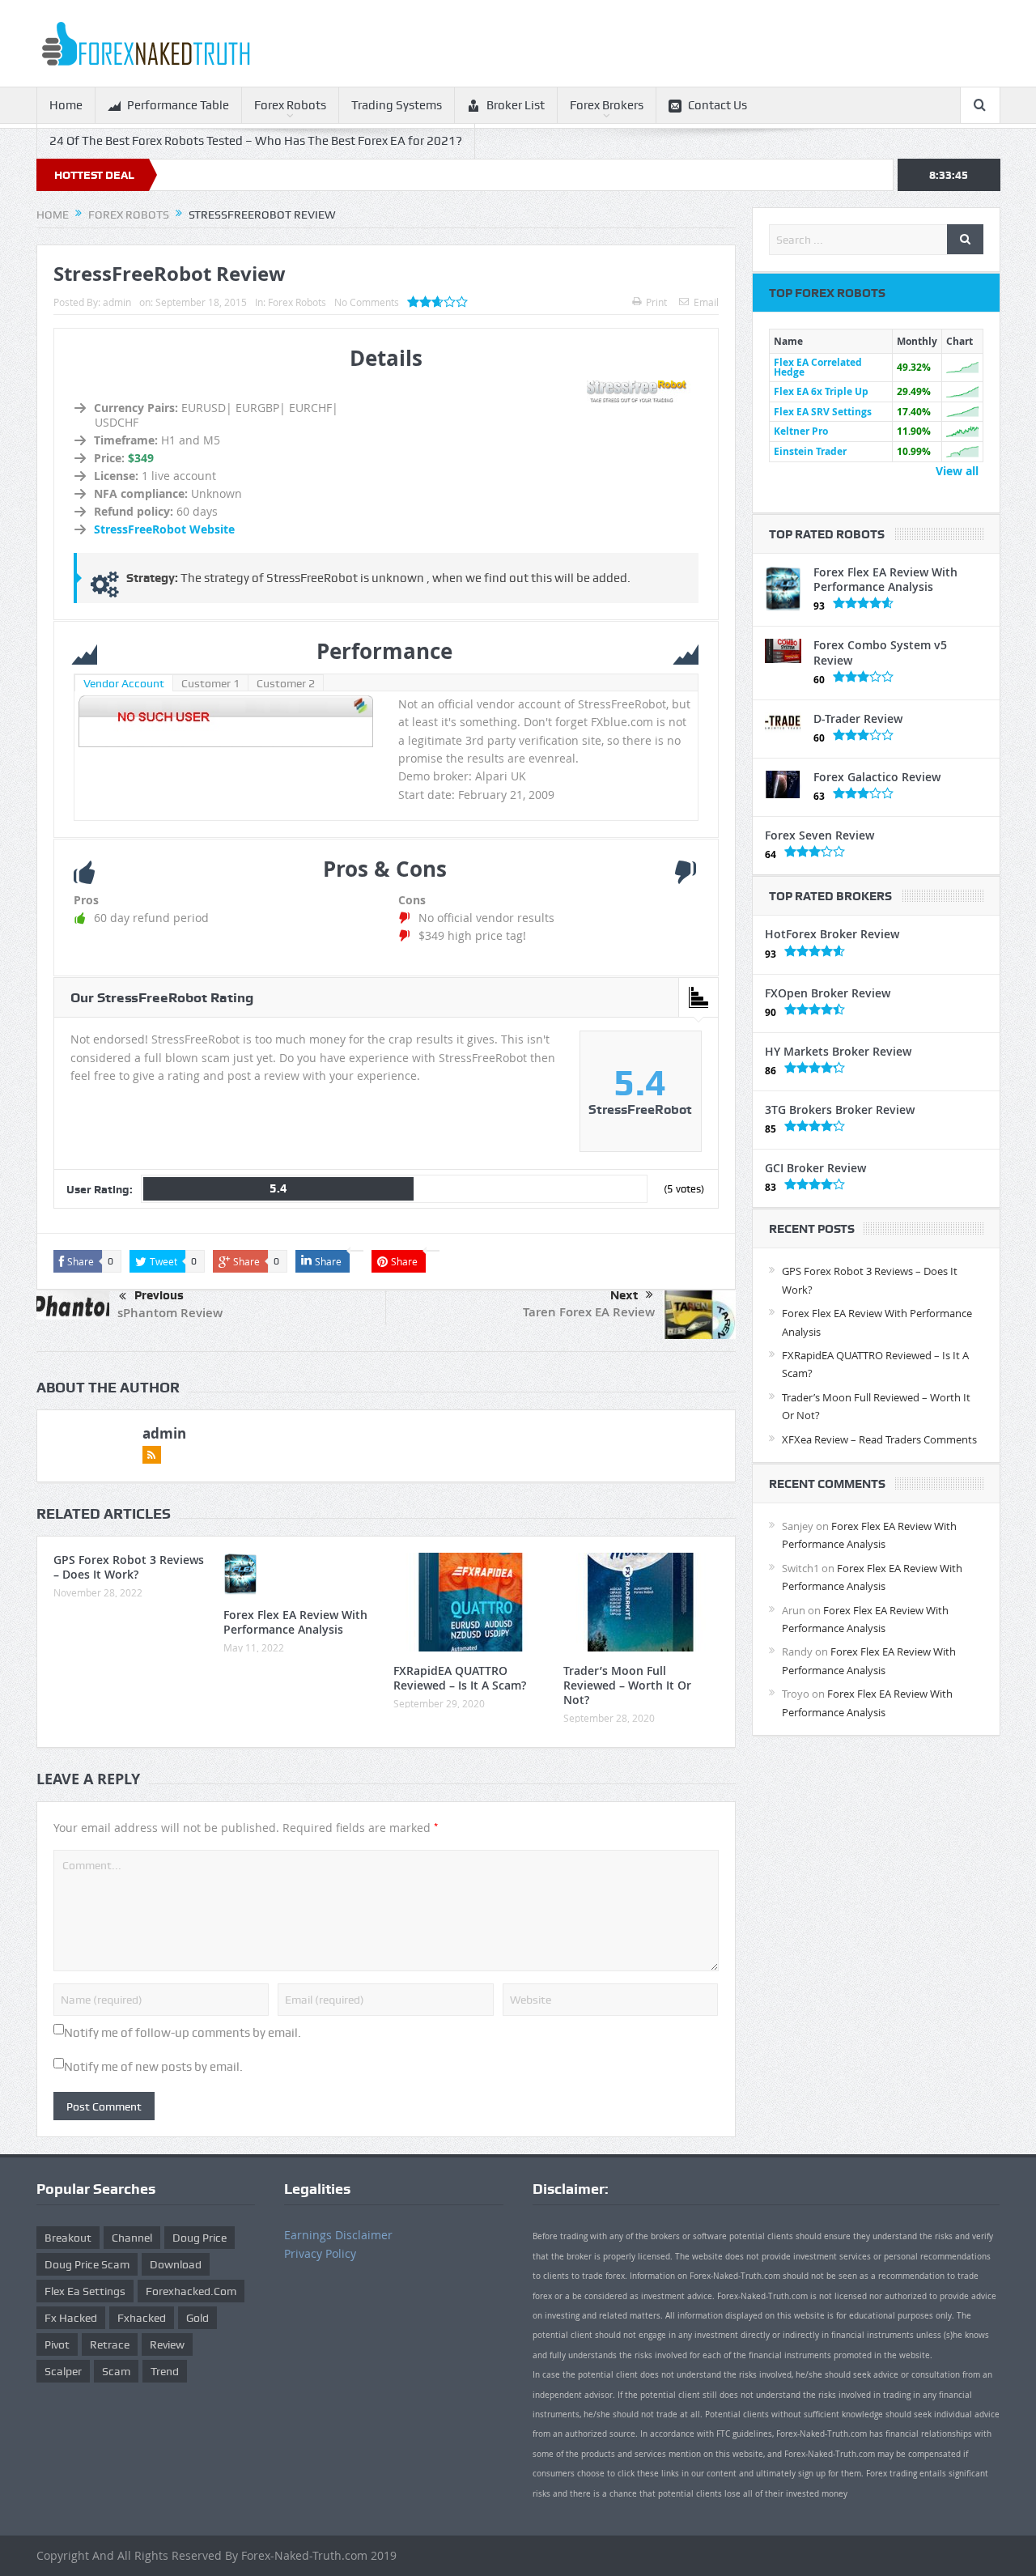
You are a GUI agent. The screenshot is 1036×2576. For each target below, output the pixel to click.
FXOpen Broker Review (828, 993)
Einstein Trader (810, 451)
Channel (132, 2238)
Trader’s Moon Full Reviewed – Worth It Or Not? (627, 1685)
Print (656, 302)
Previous (159, 1295)
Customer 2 (286, 683)
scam (116, 2371)
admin (117, 302)
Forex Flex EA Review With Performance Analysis (295, 1622)
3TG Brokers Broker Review (840, 1109)
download (176, 2264)
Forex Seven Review (819, 835)
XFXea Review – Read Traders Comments (879, 1439)
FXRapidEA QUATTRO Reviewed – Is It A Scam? (460, 1678)
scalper (63, 2371)
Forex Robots (290, 105)
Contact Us (718, 105)
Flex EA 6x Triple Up (821, 391)
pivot (57, 2344)
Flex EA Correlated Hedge (818, 367)
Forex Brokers (607, 105)
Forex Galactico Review (877, 777)
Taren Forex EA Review (589, 1312)
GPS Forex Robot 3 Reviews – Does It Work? (129, 1567)
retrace (110, 2344)
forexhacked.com (191, 2291)
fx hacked (71, 2318)
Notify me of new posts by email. (153, 2067)
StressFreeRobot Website (164, 529)
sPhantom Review (170, 1313)
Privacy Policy (320, 2253)
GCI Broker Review (815, 1168)
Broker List (516, 105)
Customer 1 (210, 683)
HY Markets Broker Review (838, 1051)
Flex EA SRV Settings (823, 412)
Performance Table (178, 105)
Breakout (68, 2238)
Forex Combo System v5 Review (880, 652)
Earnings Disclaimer (338, 2235)
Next (624, 1295)
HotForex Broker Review (832, 934)
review (167, 2344)
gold (197, 2318)
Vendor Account (124, 683)
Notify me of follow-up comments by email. (183, 2033)
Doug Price (200, 2238)
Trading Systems (397, 105)
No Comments (367, 302)
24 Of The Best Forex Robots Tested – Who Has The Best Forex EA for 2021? (256, 141)
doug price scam (87, 2264)
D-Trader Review (858, 718)
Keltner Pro (801, 431)
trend (165, 2371)
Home (66, 105)
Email (706, 302)
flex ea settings (85, 2291)
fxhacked (142, 2318)
